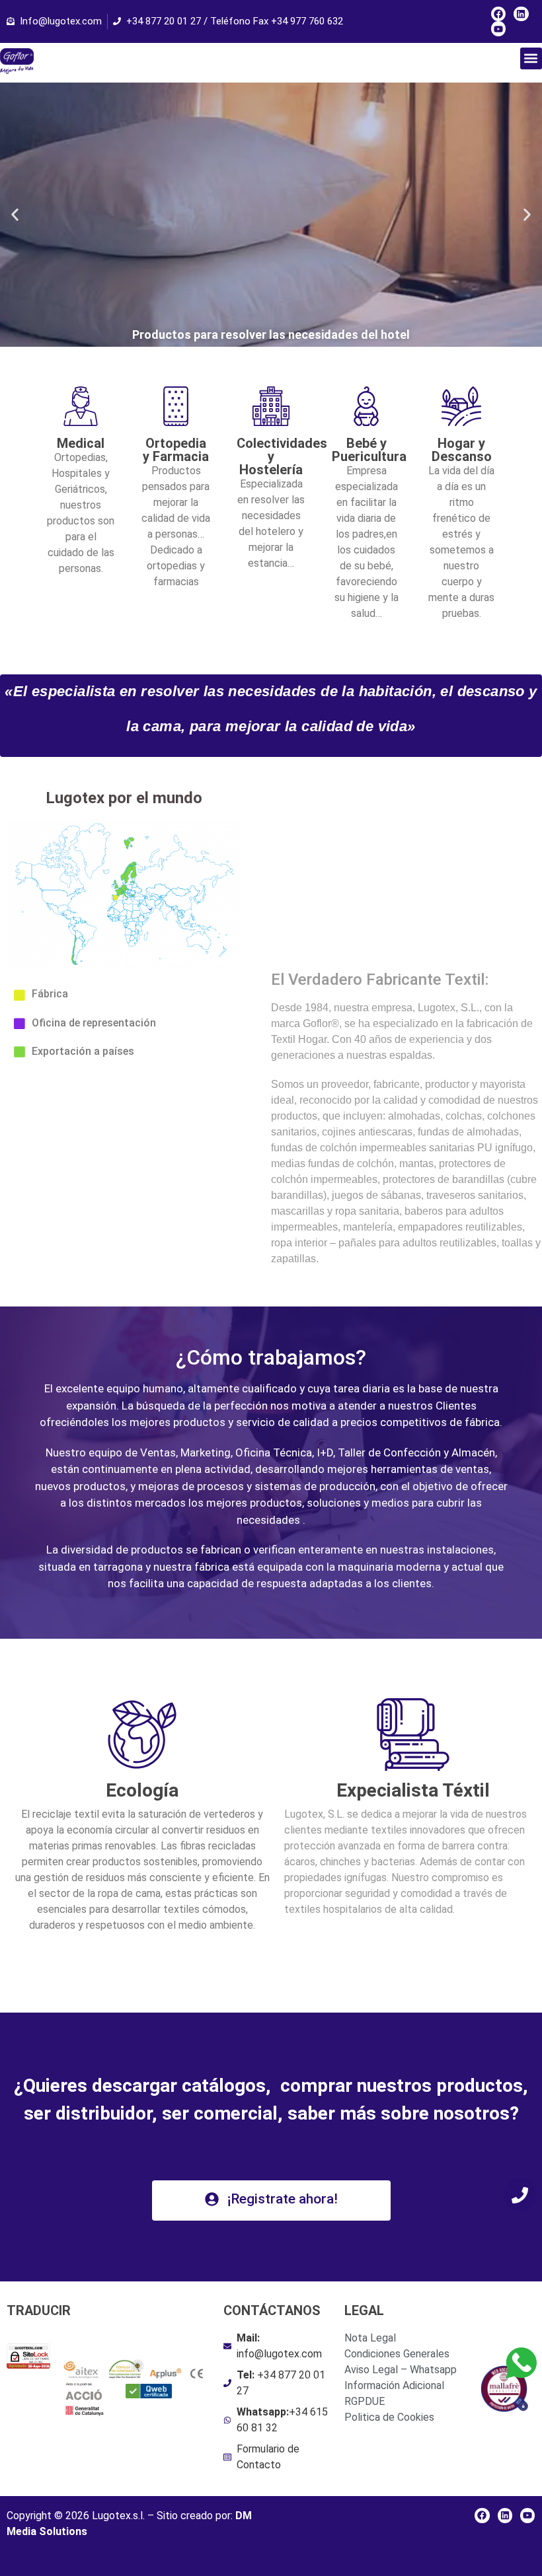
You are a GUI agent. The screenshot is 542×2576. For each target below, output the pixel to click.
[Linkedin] (521, 14)
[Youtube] (498, 28)
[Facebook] (498, 14)
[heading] (142, 1870)
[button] (531, 58)
